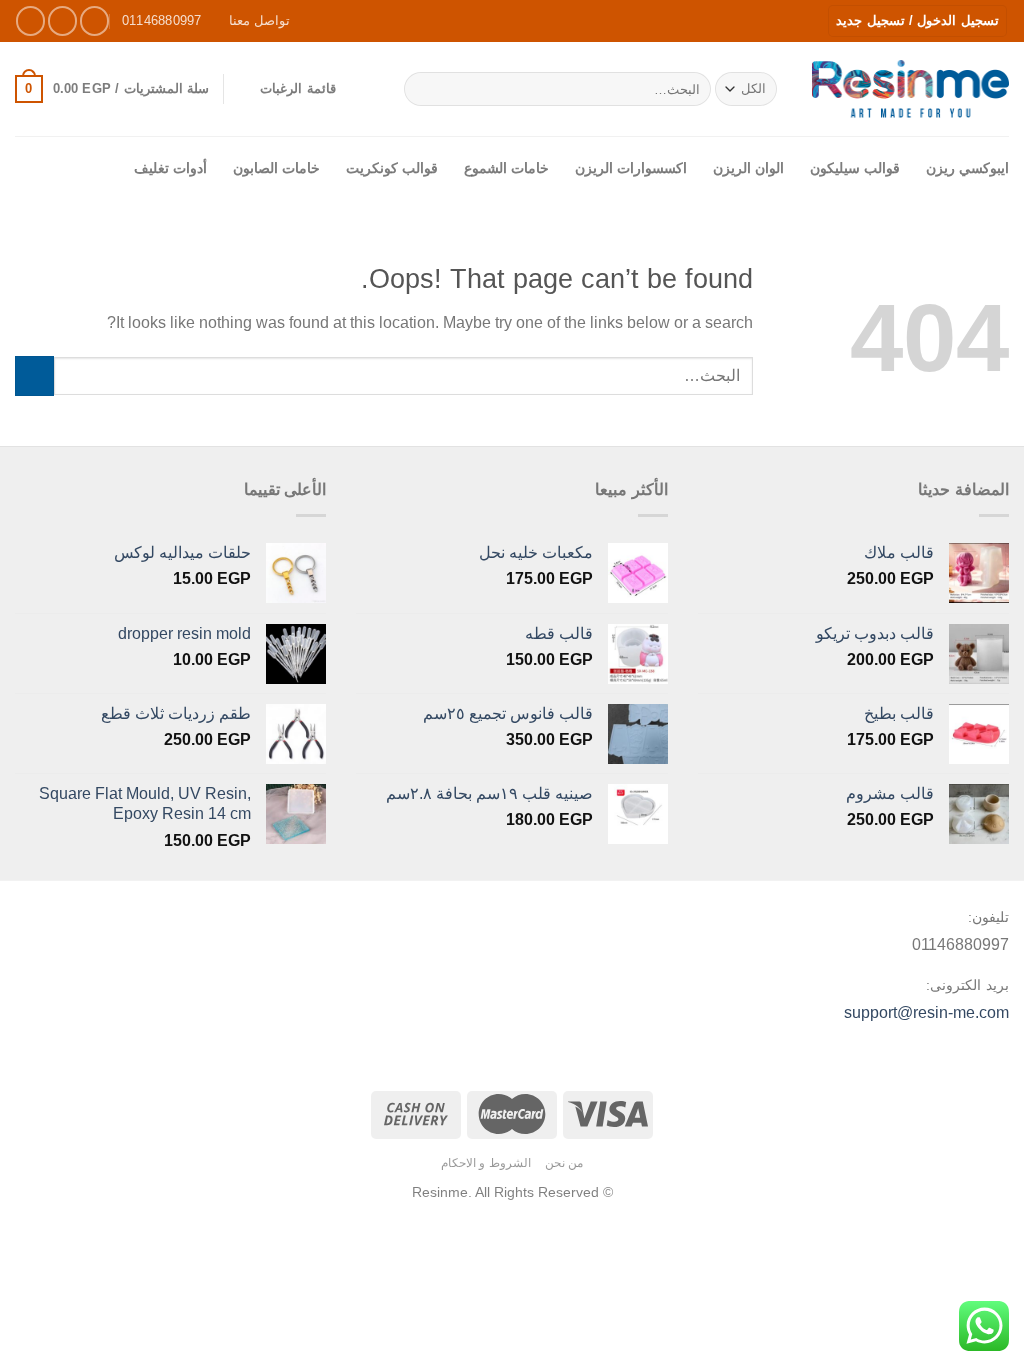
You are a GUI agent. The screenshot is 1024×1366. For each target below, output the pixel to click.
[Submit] (423, 89)
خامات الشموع (506, 168)
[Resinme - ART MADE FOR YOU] (910, 88)
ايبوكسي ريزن (967, 168)
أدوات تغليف (170, 168)
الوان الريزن (748, 168)
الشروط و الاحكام (486, 1163)
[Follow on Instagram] (62, 20)
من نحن (564, 1163)
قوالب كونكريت (392, 168)
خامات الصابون (276, 168)
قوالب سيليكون (855, 168)
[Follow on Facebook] (94, 20)
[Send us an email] (30, 20)
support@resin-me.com (926, 1012)
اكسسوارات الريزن (631, 168)
